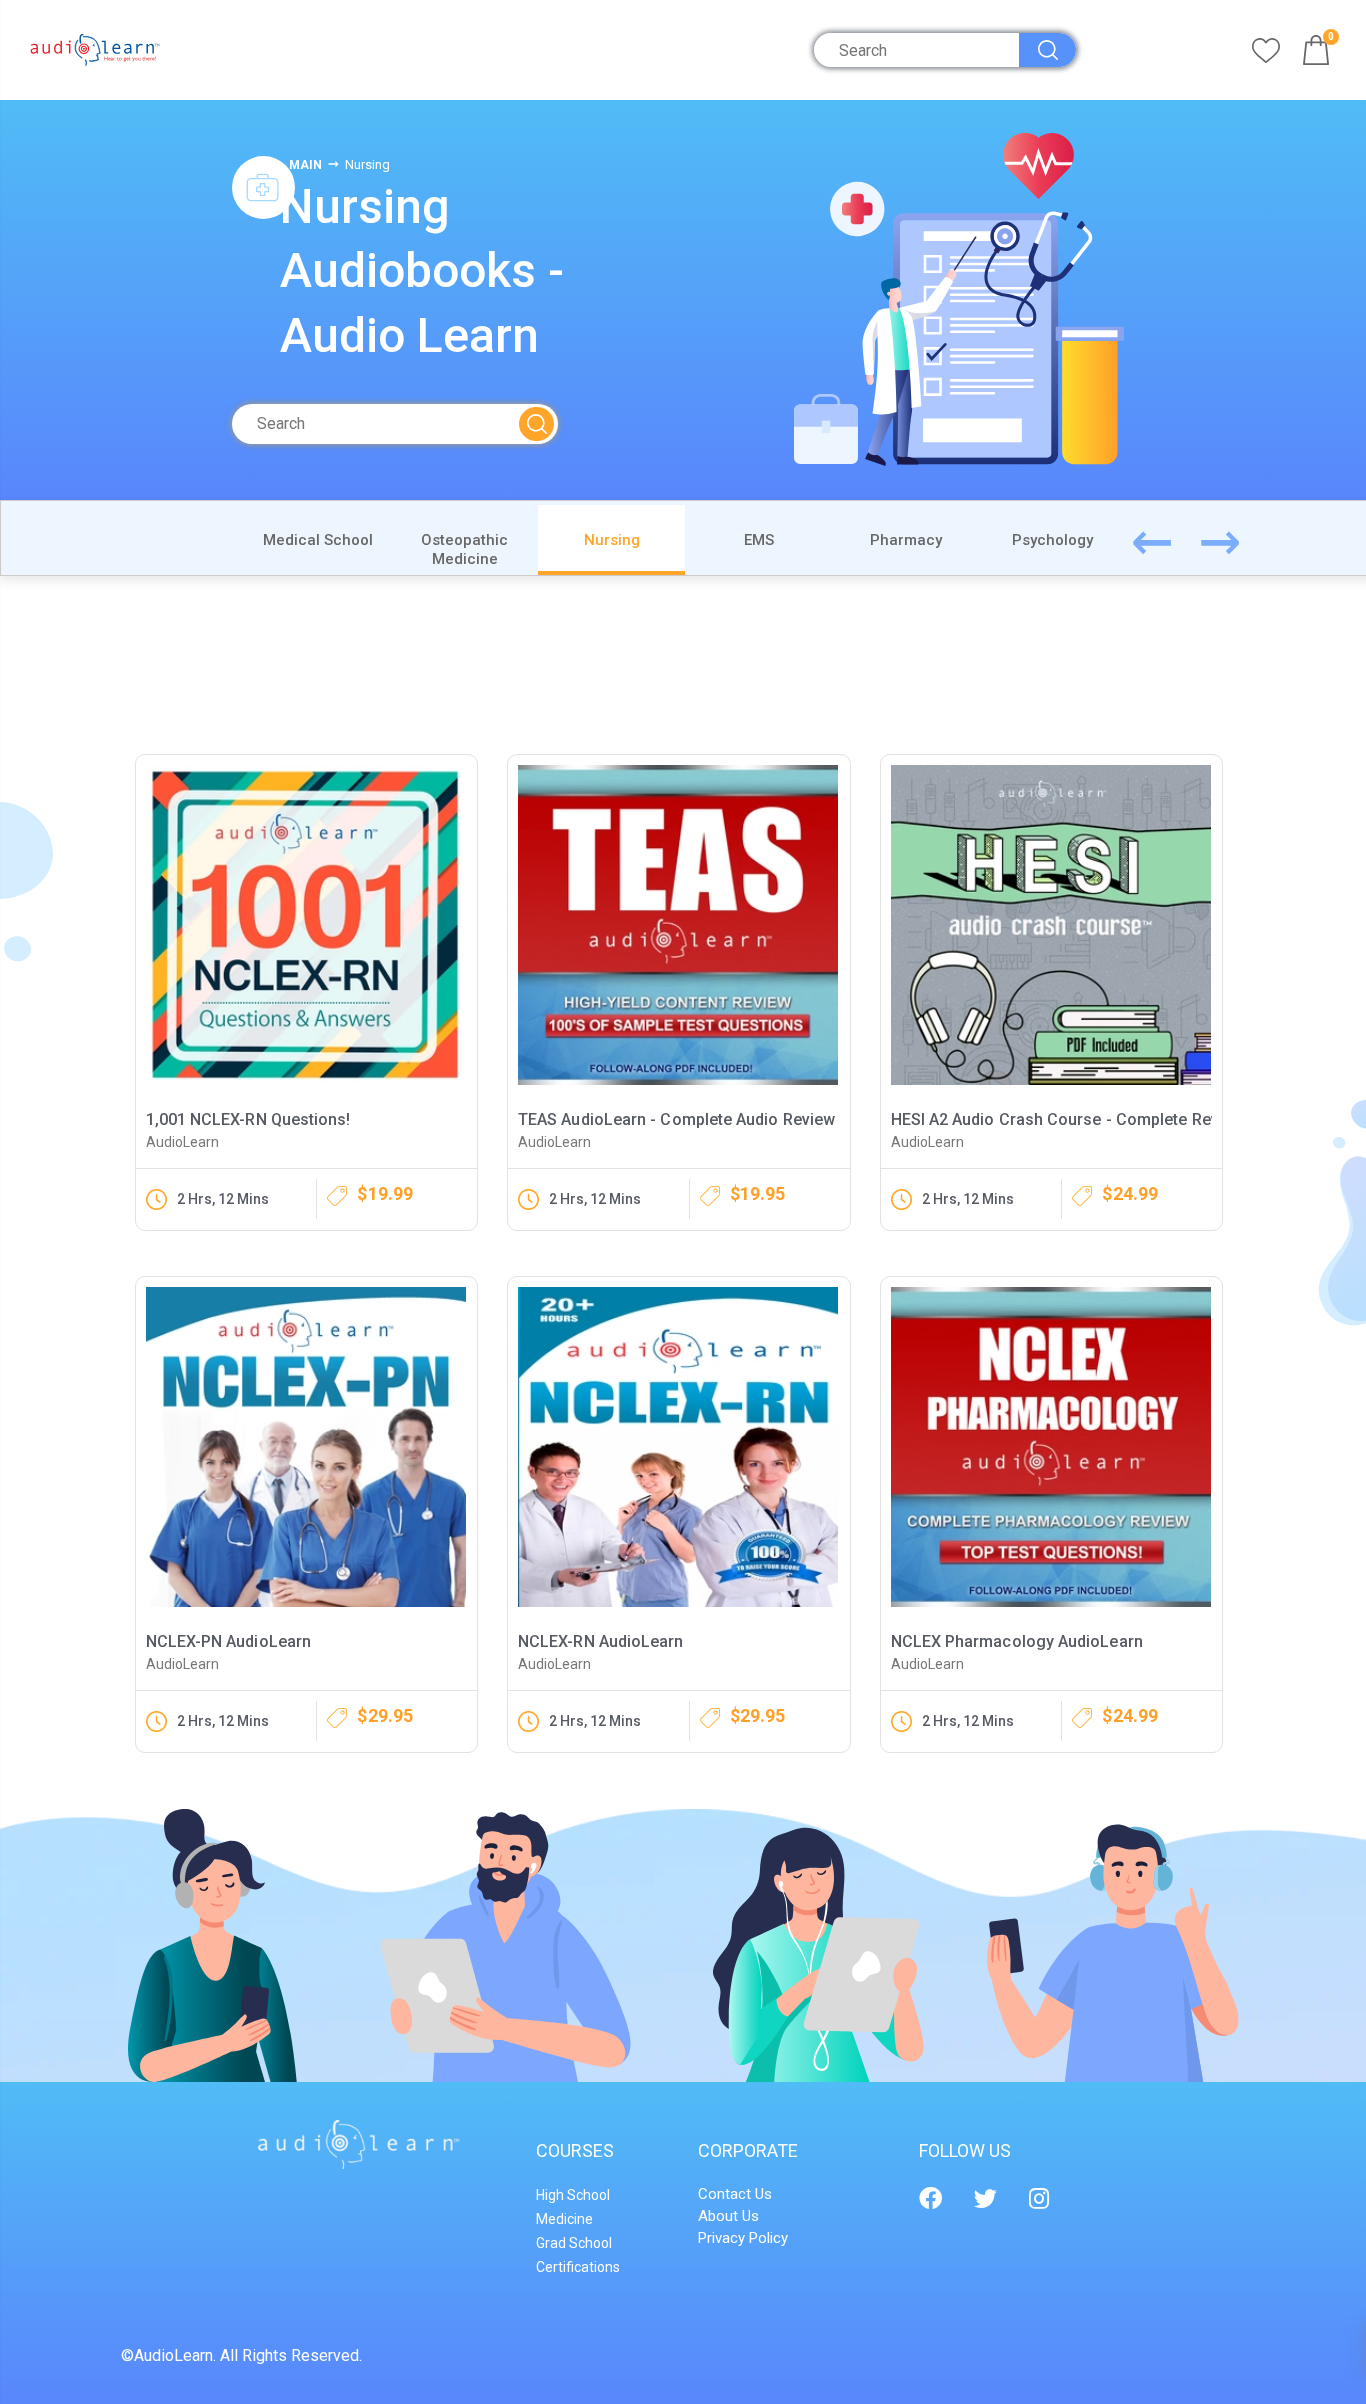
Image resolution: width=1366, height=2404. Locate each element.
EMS (759, 540)
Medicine (564, 2219)
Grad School (574, 2243)
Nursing (612, 540)
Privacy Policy (743, 2238)
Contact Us (735, 2194)
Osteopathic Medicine (464, 549)
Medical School (318, 540)
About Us (728, 2216)
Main (305, 165)
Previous (1174, 538)
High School (573, 2195)
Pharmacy (906, 540)
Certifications (578, 2267)
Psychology (1052, 540)
